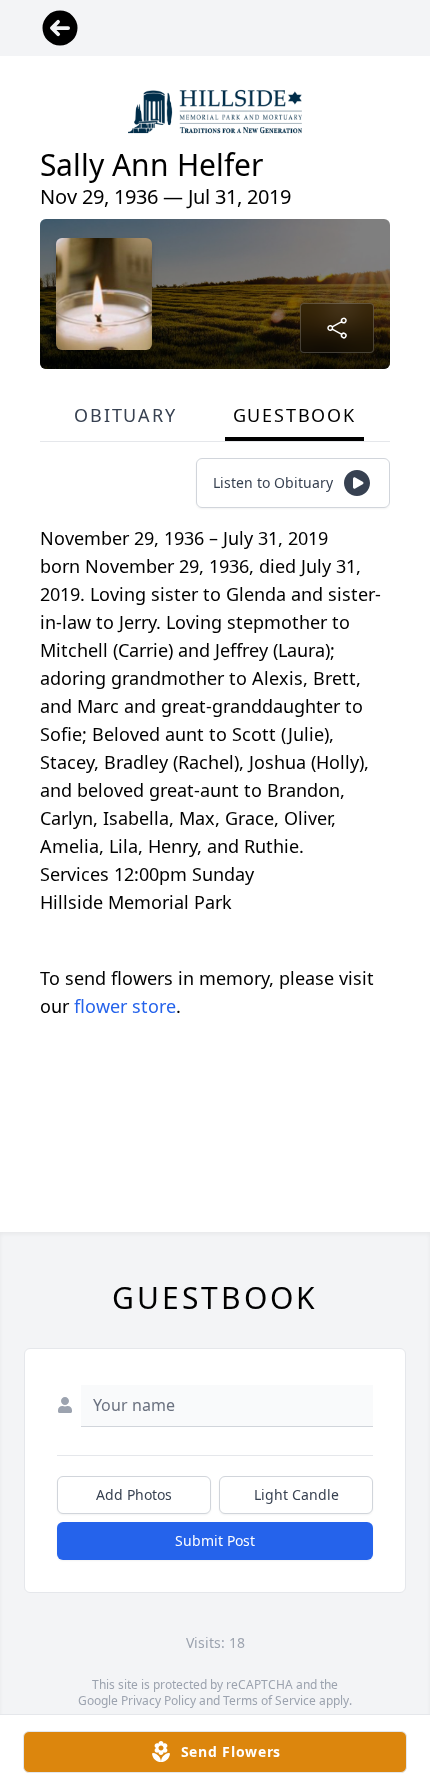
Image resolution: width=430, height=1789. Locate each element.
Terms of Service (269, 1700)
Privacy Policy (158, 1700)
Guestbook (294, 415)
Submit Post (215, 1540)
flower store (125, 1006)
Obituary (125, 415)
